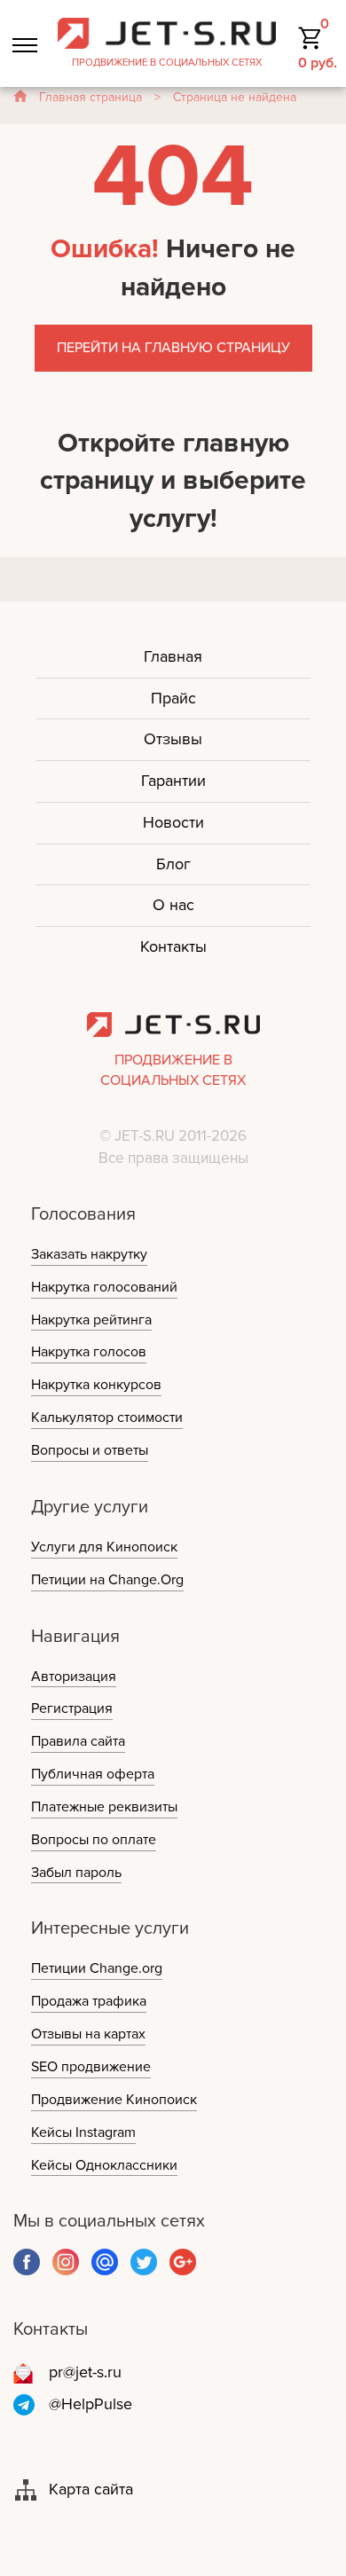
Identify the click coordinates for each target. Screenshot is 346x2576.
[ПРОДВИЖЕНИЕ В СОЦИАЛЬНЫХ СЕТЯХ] (167, 32)
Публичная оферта (93, 1774)
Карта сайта (91, 2489)
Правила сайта (78, 1741)
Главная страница (90, 97)
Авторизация (74, 1677)
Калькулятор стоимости (107, 1418)
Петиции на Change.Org (107, 1580)
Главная (173, 656)
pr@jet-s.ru (85, 2372)
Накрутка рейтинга (91, 1320)
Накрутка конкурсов (96, 1385)
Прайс (173, 698)
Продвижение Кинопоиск (114, 2100)
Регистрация (72, 1708)
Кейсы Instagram (83, 2132)
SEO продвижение (91, 2067)
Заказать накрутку (89, 1254)
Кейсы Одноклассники (104, 2165)
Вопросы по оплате (94, 1840)
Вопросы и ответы (90, 1450)
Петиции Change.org (97, 1968)
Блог (173, 864)
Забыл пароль (76, 1873)
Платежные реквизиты (104, 1807)
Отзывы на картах (88, 2034)
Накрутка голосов (89, 1352)
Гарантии (173, 781)
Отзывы (173, 739)
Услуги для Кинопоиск (104, 1547)
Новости (173, 822)
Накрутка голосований (104, 1287)
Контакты (173, 946)
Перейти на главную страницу (173, 348)
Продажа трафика (89, 2001)
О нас (173, 905)
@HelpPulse (90, 2404)
